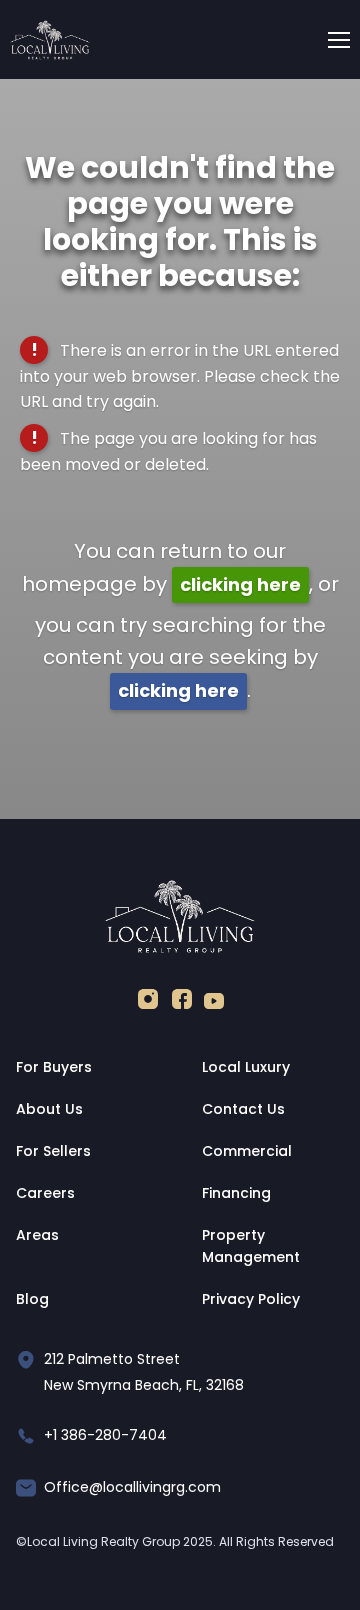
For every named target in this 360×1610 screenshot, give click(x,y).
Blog (32, 1299)
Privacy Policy (251, 1299)
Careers (45, 1193)
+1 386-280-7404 (105, 1435)
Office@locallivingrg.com (132, 1487)
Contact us (243, 1109)
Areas (37, 1235)
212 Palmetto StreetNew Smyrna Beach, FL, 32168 (144, 1372)
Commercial (247, 1151)
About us (49, 1109)
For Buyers (54, 1067)
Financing (236, 1193)
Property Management (251, 1246)
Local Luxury (246, 1067)
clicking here (240, 584)
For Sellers (53, 1151)
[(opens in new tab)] (148, 1003)
